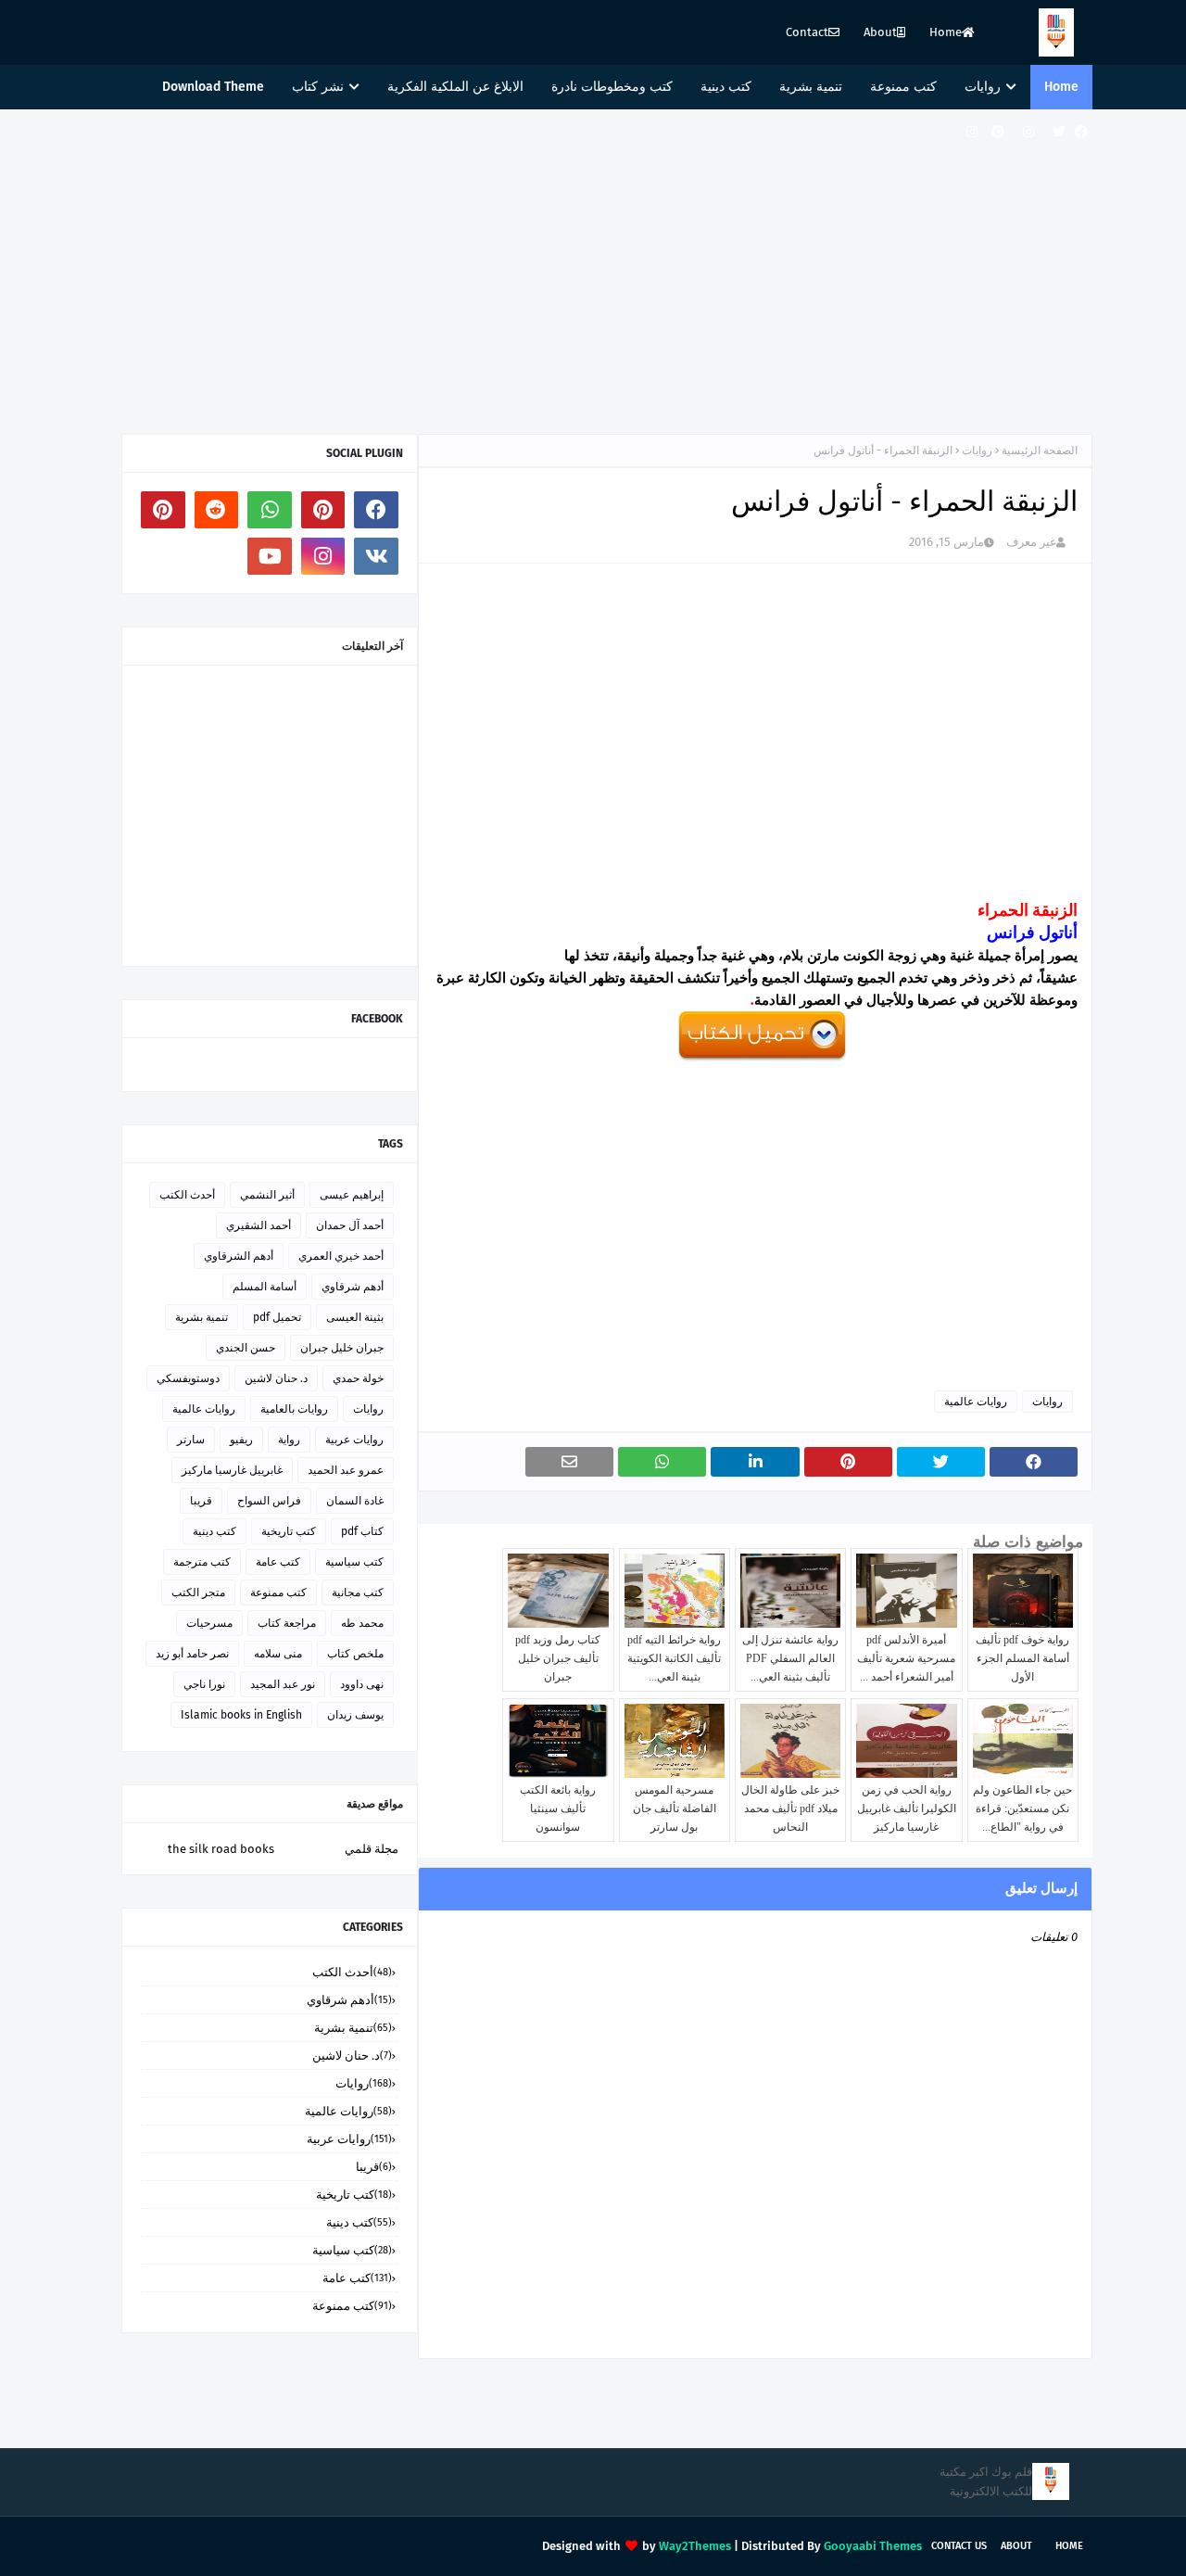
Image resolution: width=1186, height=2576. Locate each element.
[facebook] (1081, 132)
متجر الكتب (198, 1593)
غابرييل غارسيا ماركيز (232, 1470)
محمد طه (362, 1623)
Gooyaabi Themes (873, 2546)
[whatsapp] (270, 510)
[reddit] (217, 510)
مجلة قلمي (372, 1849)
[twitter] (1059, 132)
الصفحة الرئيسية (1040, 450)
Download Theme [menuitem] (213, 87)
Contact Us (959, 2546)
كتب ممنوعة (278, 1593)
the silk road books (221, 1849)
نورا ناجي (204, 1684)
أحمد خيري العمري (341, 1256)
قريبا (201, 1501)
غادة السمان (355, 1501)
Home (946, 32)
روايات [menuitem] (983, 87)
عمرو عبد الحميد (346, 1470)
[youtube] (270, 556)
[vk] (376, 556)
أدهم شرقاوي (353, 1287)
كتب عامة (278, 1562)
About (880, 32)
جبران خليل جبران (342, 1348)
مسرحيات (209, 1623)
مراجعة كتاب (287, 1623)
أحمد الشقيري (259, 1225)
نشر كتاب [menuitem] (318, 87)
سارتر (191, 1440)
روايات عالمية (976, 1402)
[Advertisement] (593, 267)
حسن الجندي (246, 1348)
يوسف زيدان (355, 1715)
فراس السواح (269, 1501)
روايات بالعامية (294, 1409)
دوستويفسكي (188, 1378)
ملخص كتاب (355, 1654)
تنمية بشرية (202, 1317)
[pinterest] (998, 132)
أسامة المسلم (265, 1287)
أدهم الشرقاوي (239, 1256)
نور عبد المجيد (283, 1684)
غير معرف (1031, 542)
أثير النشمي (267, 1195)
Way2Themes (695, 2546)
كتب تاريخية (289, 1531)
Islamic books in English (241, 1715)
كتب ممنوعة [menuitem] (903, 87)
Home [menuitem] (1061, 87)
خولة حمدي (358, 1378)
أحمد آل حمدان (350, 1225)
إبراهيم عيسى (352, 1195)
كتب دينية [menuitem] (726, 87)
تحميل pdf (277, 1317)
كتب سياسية (354, 1562)
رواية (289, 1440)
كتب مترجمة (202, 1562)
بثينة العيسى (355, 1317)
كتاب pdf (362, 1531)
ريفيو (241, 1440)
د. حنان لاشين (276, 1378)
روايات (977, 450)
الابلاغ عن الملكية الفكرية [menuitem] (455, 87)
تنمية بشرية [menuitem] (811, 87)
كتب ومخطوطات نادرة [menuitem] (612, 87)
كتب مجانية (358, 1593)
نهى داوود (362, 1684)
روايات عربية (354, 1440)
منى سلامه (278, 1654)
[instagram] (1028, 132)
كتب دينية (214, 1531)
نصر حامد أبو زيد (192, 1654)
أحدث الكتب (187, 1195)
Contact (807, 32)
